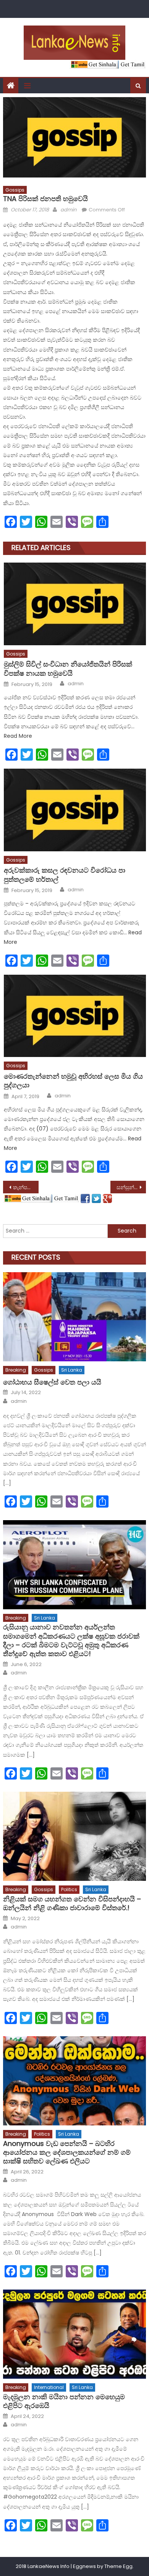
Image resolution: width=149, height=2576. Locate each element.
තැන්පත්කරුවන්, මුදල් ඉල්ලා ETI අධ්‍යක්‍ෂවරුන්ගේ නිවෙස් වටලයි (26, 1187)
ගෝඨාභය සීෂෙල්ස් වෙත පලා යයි (52, 1382)
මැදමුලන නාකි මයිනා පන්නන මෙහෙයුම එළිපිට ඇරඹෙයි (64, 2401)
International (49, 2387)
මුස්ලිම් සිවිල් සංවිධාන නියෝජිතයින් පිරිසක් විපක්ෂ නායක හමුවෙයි (68, 669)
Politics (69, 1889)
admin (68, 210)
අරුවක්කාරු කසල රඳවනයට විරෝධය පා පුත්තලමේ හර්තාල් (65, 875)
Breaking (16, 1370)
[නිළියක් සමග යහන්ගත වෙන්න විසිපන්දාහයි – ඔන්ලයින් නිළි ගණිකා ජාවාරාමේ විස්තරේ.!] (74, 1836)
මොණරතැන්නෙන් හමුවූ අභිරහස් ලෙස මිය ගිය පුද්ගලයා (73, 1081)
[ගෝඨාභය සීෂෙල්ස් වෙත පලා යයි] (74, 1317)
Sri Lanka (72, 1370)
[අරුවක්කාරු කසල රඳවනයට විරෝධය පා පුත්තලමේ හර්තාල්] (75, 810)
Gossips (15, 190)
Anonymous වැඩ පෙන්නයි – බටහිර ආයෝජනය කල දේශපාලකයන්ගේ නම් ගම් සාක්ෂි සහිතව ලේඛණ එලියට (67, 2152)
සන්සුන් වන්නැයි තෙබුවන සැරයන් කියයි (131, 1187)
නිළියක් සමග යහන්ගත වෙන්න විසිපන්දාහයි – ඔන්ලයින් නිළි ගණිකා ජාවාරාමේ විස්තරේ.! (72, 1904)
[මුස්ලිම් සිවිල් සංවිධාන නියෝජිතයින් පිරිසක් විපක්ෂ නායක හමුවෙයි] (75, 604)
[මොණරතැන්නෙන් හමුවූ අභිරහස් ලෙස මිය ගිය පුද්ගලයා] (75, 1016)
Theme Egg (118, 2566)
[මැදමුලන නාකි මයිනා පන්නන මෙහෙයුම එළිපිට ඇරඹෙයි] (74, 2334)
